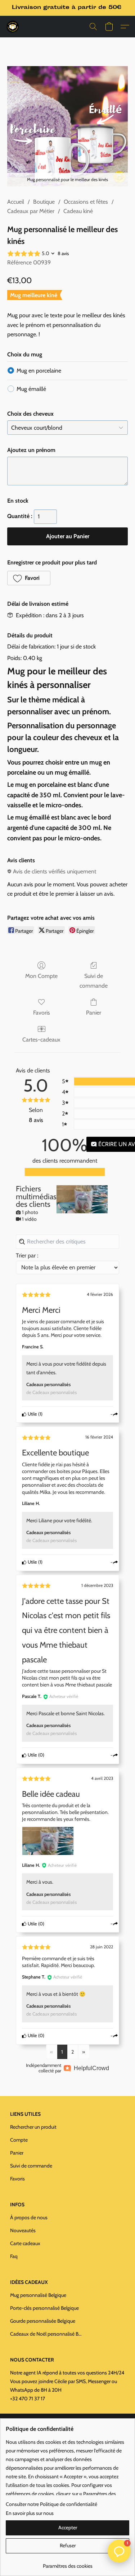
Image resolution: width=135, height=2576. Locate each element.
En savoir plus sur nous (30, 2513)
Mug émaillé (31, 389)
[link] (67, 2563)
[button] (13, 27)
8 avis (63, 253)
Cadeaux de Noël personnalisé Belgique (46, 2334)
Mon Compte (41, 976)
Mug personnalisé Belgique (38, 2295)
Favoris (42, 1013)
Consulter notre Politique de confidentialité (51, 2504)
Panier (94, 1013)
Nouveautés (23, 2230)
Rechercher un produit (33, 2127)
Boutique (44, 202)
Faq (14, 2256)
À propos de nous (29, 2217)
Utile (32, 1414)
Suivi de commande (94, 981)
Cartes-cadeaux (41, 1040)
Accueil (16, 202)
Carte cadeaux (25, 2243)
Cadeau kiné (78, 211)
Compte (19, 2140)
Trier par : (27, 1255)
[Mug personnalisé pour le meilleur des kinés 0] (67, 126)
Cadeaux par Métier (31, 211)
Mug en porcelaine (39, 371)
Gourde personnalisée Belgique (43, 2321)
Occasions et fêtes (86, 202)
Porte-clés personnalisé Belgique (44, 2308)
